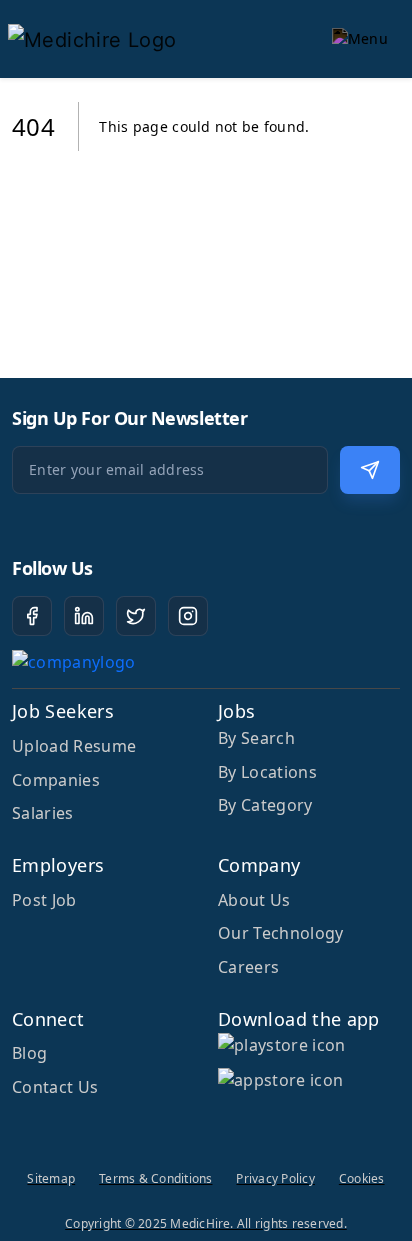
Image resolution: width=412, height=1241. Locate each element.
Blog (29, 1053)
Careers (248, 967)
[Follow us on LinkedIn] (84, 616)
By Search (256, 738)
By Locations (267, 772)
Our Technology (280, 933)
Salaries (43, 813)
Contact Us (55, 1087)
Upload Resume (74, 746)
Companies (56, 780)
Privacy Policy (275, 1178)
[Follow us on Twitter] (136, 616)
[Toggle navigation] (360, 39)
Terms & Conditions (155, 1178)
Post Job (44, 900)
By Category (265, 805)
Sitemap (51, 1178)
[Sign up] (370, 470)
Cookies (362, 1178)
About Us (254, 900)
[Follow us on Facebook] (32, 616)
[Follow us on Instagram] (188, 616)
